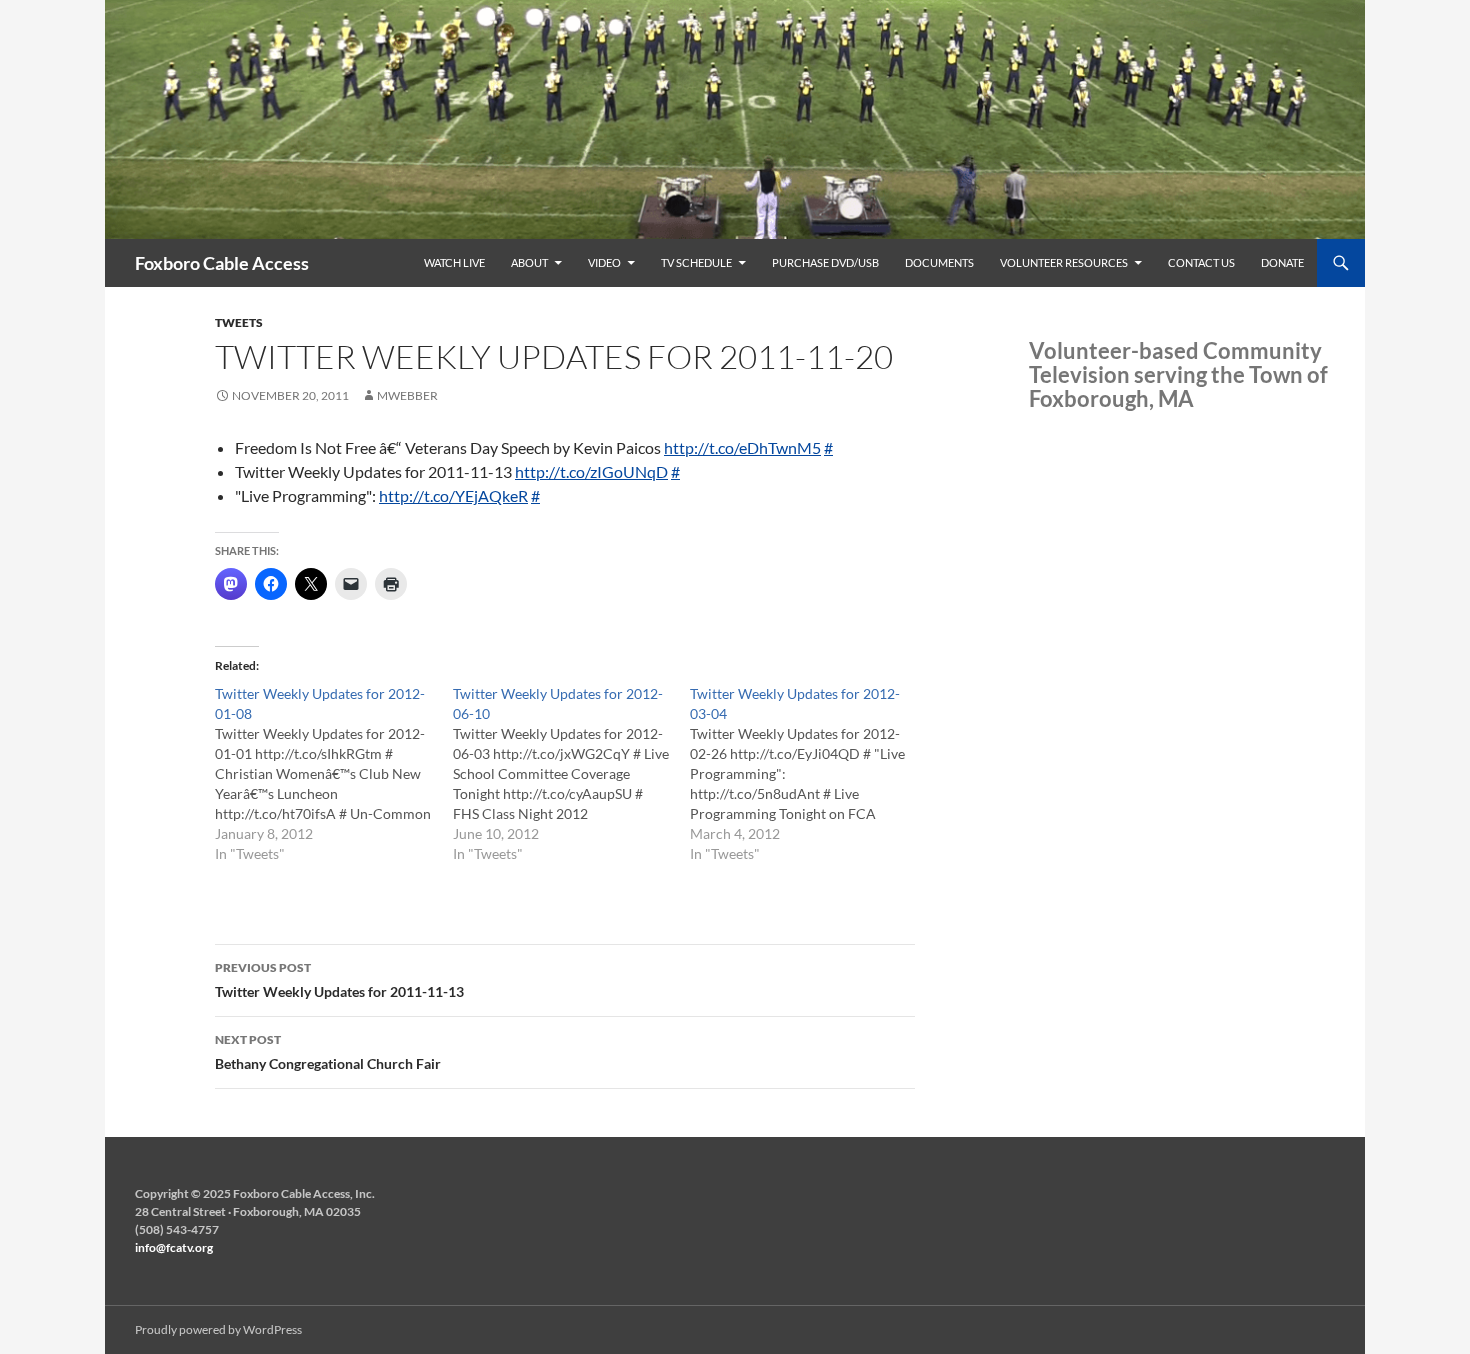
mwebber (407, 395)
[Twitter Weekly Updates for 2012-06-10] (572, 774)
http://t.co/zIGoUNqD (591, 471)
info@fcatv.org (174, 1247)
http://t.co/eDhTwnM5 (742, 447)
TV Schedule (696, 262)
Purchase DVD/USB (825, 262)
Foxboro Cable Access (222, 263)
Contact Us (1201, 262)
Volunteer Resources (1064, 262)
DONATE (1282, 262)
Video (604, 262)
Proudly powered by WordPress (218, 1329)
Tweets (239, 322)
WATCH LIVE (454, 262)
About (529, 262)
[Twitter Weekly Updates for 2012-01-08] (334, 774)
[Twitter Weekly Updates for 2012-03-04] (809, 774)
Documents (939, 262)
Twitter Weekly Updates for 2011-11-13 (339, 980)
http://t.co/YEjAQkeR (453, 495)
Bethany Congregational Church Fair (328, 1052)
